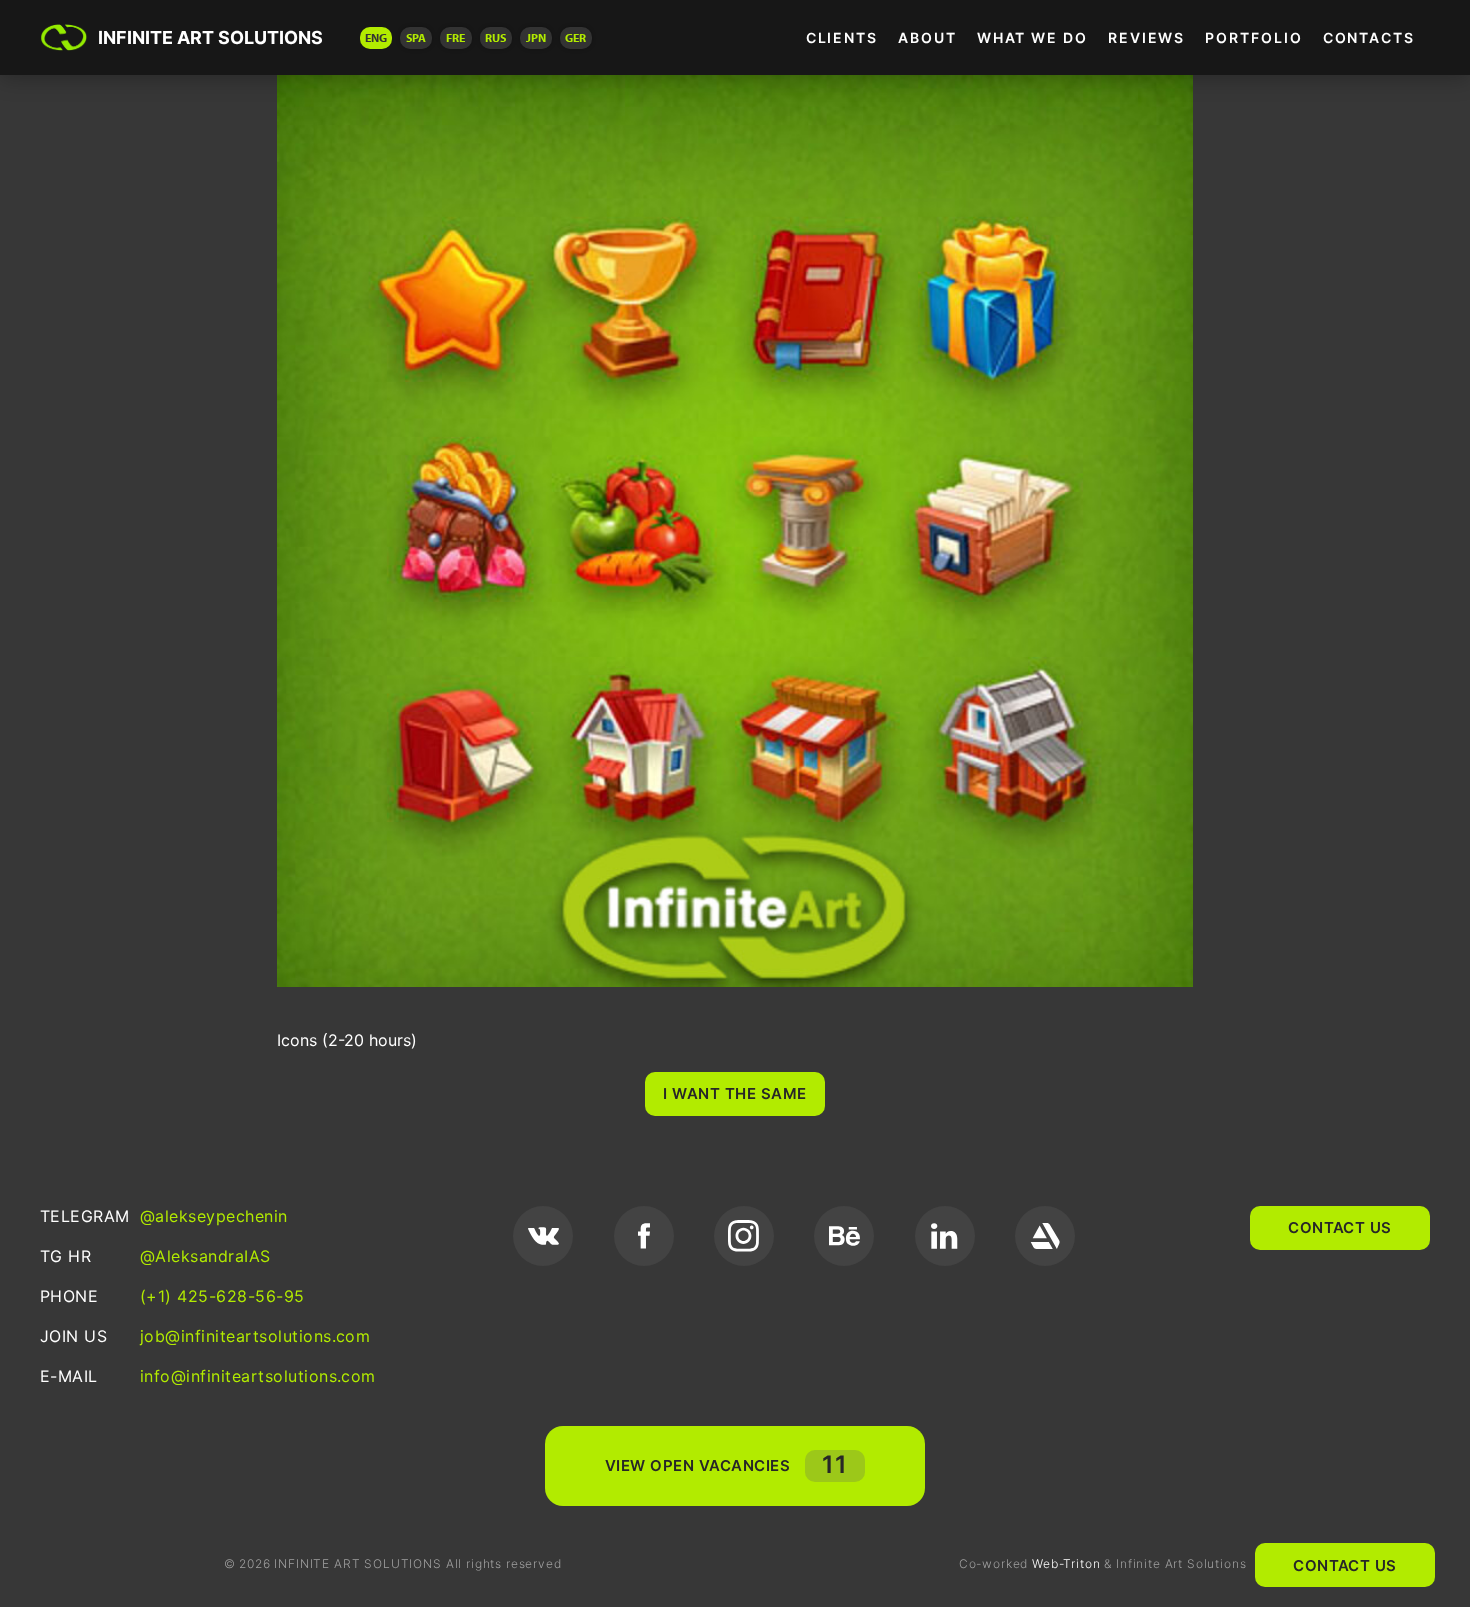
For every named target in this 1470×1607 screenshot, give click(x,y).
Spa (416, 37)
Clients (842, 37)
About (927, 37)
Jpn (536, 37)
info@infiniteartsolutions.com (258, 1376)
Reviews (1146, 37)
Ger (575, 37)
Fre (455, 37)
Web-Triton (1066, 1563)
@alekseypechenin (214, 1216)
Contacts (1369, 37)
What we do (1032, 37)
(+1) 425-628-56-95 (222, 1296)
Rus (495, 37)
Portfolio (1253, 37)
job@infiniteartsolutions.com (255, 1336)
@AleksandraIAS (205, 1256)
